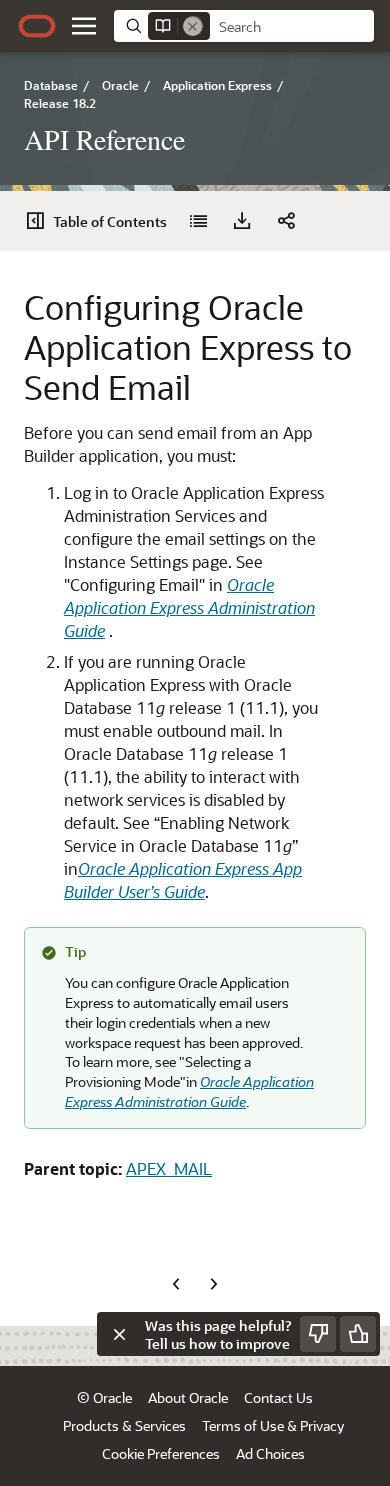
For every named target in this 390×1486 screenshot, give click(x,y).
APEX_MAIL (169, 1168)
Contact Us (278, 1397)
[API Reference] (198, 221)
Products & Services (124, 1425)
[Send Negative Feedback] (318, 1334)
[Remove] (193, 26)
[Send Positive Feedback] (358, 1334)
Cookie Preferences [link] (161, 1453)
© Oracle (104, 1397)
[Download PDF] (242, 221)
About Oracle (188, 1397)
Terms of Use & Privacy (273, 1425)
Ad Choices (270, 1453)
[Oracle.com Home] (37, 26)
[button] (84, 26)
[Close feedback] (119, 1334)
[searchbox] (292, 27)
